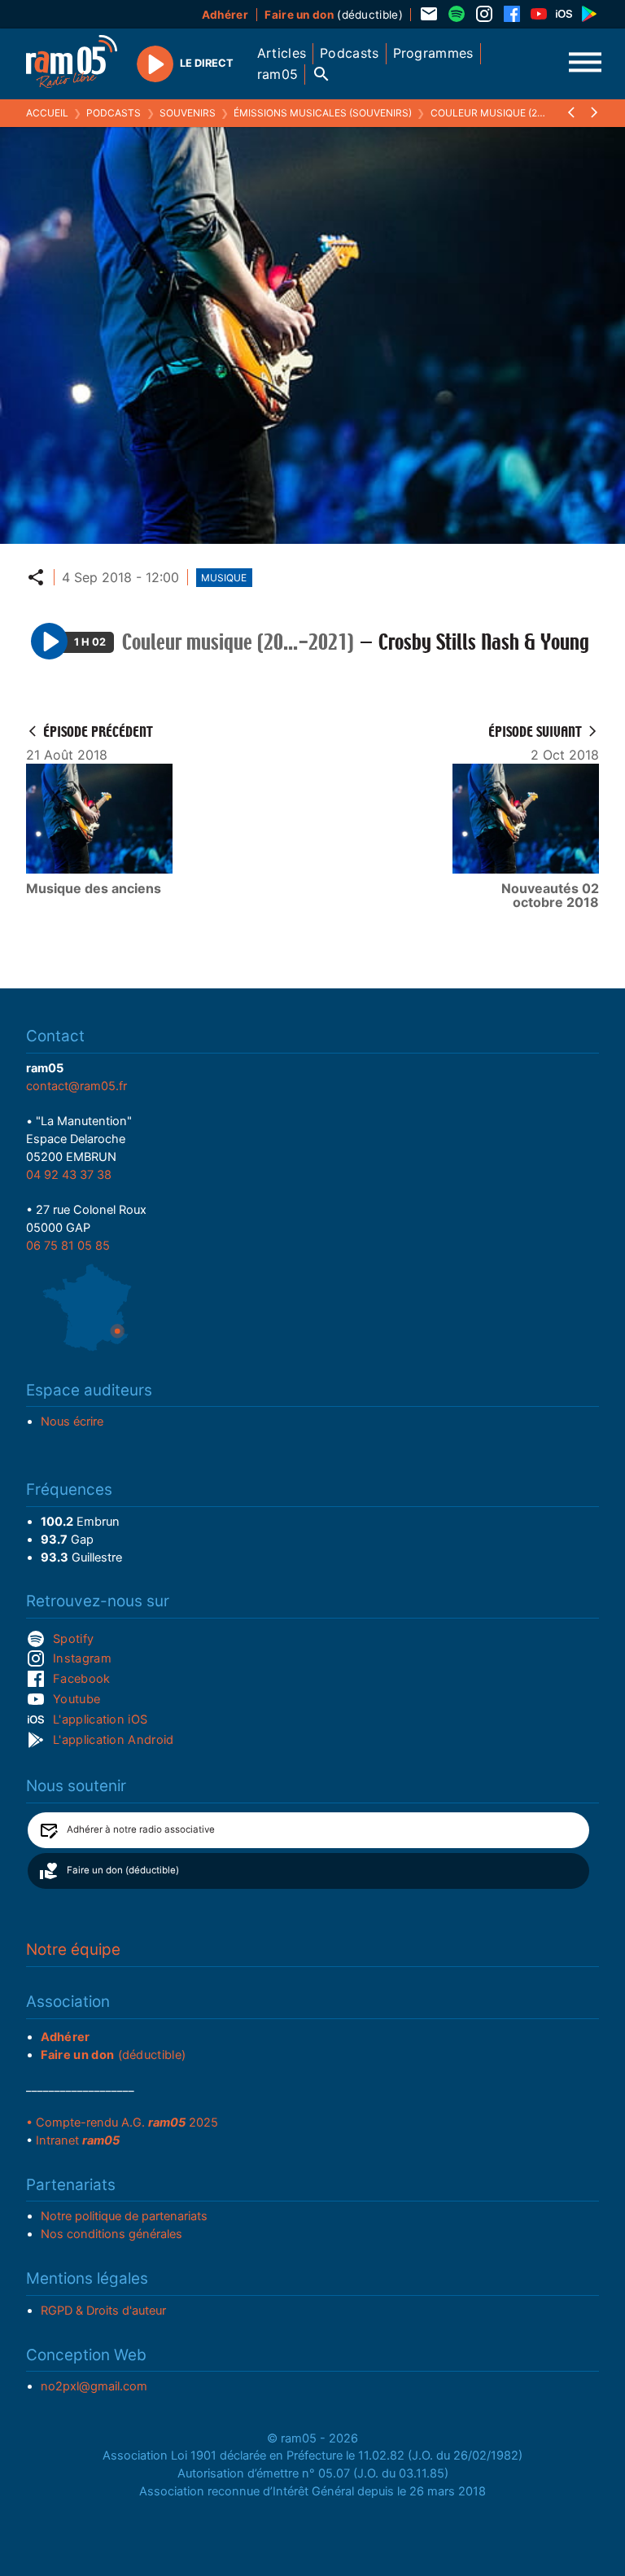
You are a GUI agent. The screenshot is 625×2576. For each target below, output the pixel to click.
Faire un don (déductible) (123, 1870)
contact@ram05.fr (76, 1086)
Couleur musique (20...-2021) (506, 113)
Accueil (47, 113)
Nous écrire (72, 1422)
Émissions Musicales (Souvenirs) (323, 113)
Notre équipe (73, 1950)
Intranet (78, 2140)
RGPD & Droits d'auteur (103, 2311)
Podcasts (114, 113)
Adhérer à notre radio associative (141, 1829)
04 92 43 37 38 (69, 1175)
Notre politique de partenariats (124, 2216)
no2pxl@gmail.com (94, 2386)
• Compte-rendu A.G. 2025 (122, 2123)
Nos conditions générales (111, 2234)
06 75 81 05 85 (68, 1246)
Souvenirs (188, 113)
